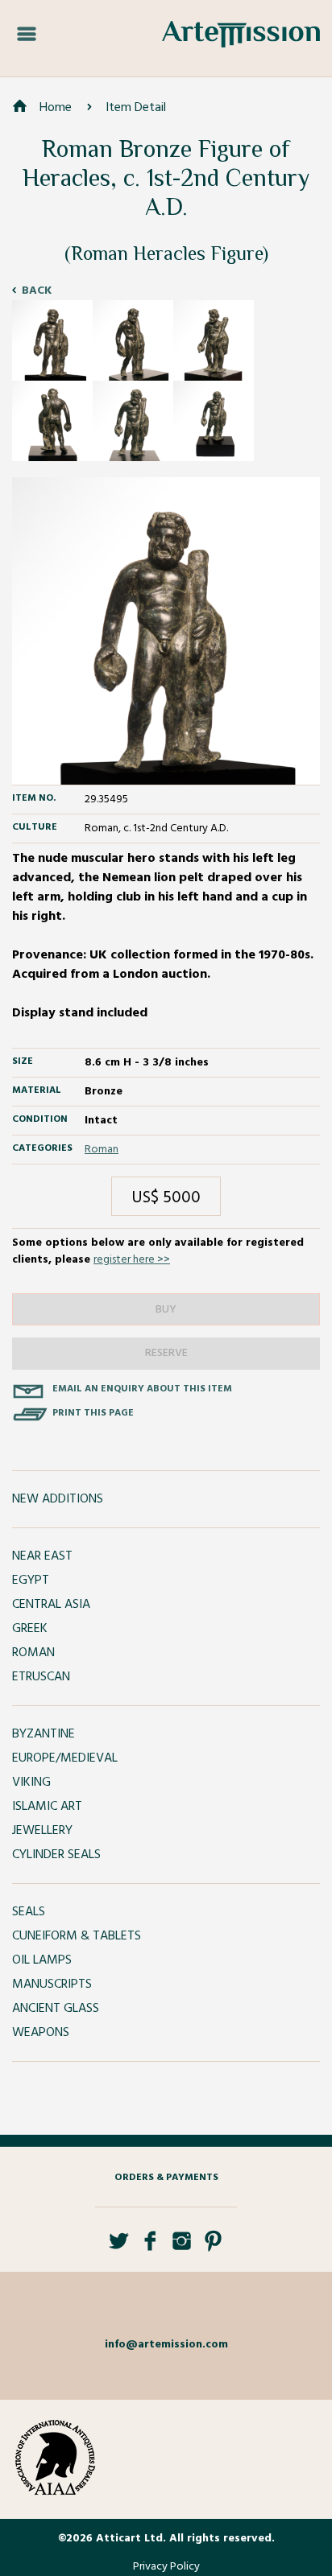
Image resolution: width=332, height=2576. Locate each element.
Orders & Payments (166, 2178)
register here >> (132, 1260)
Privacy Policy (166, 2567)
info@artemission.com (166, 2345)
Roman (102, 1150)
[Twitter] (119, 2247)
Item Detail (136, 108)
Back (37, 291)
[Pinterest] (213, 2247)
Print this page (93, 1413)
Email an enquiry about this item (142, 1389)
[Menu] (27, 35)
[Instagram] (182, 2247)
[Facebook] (150, 2247)
